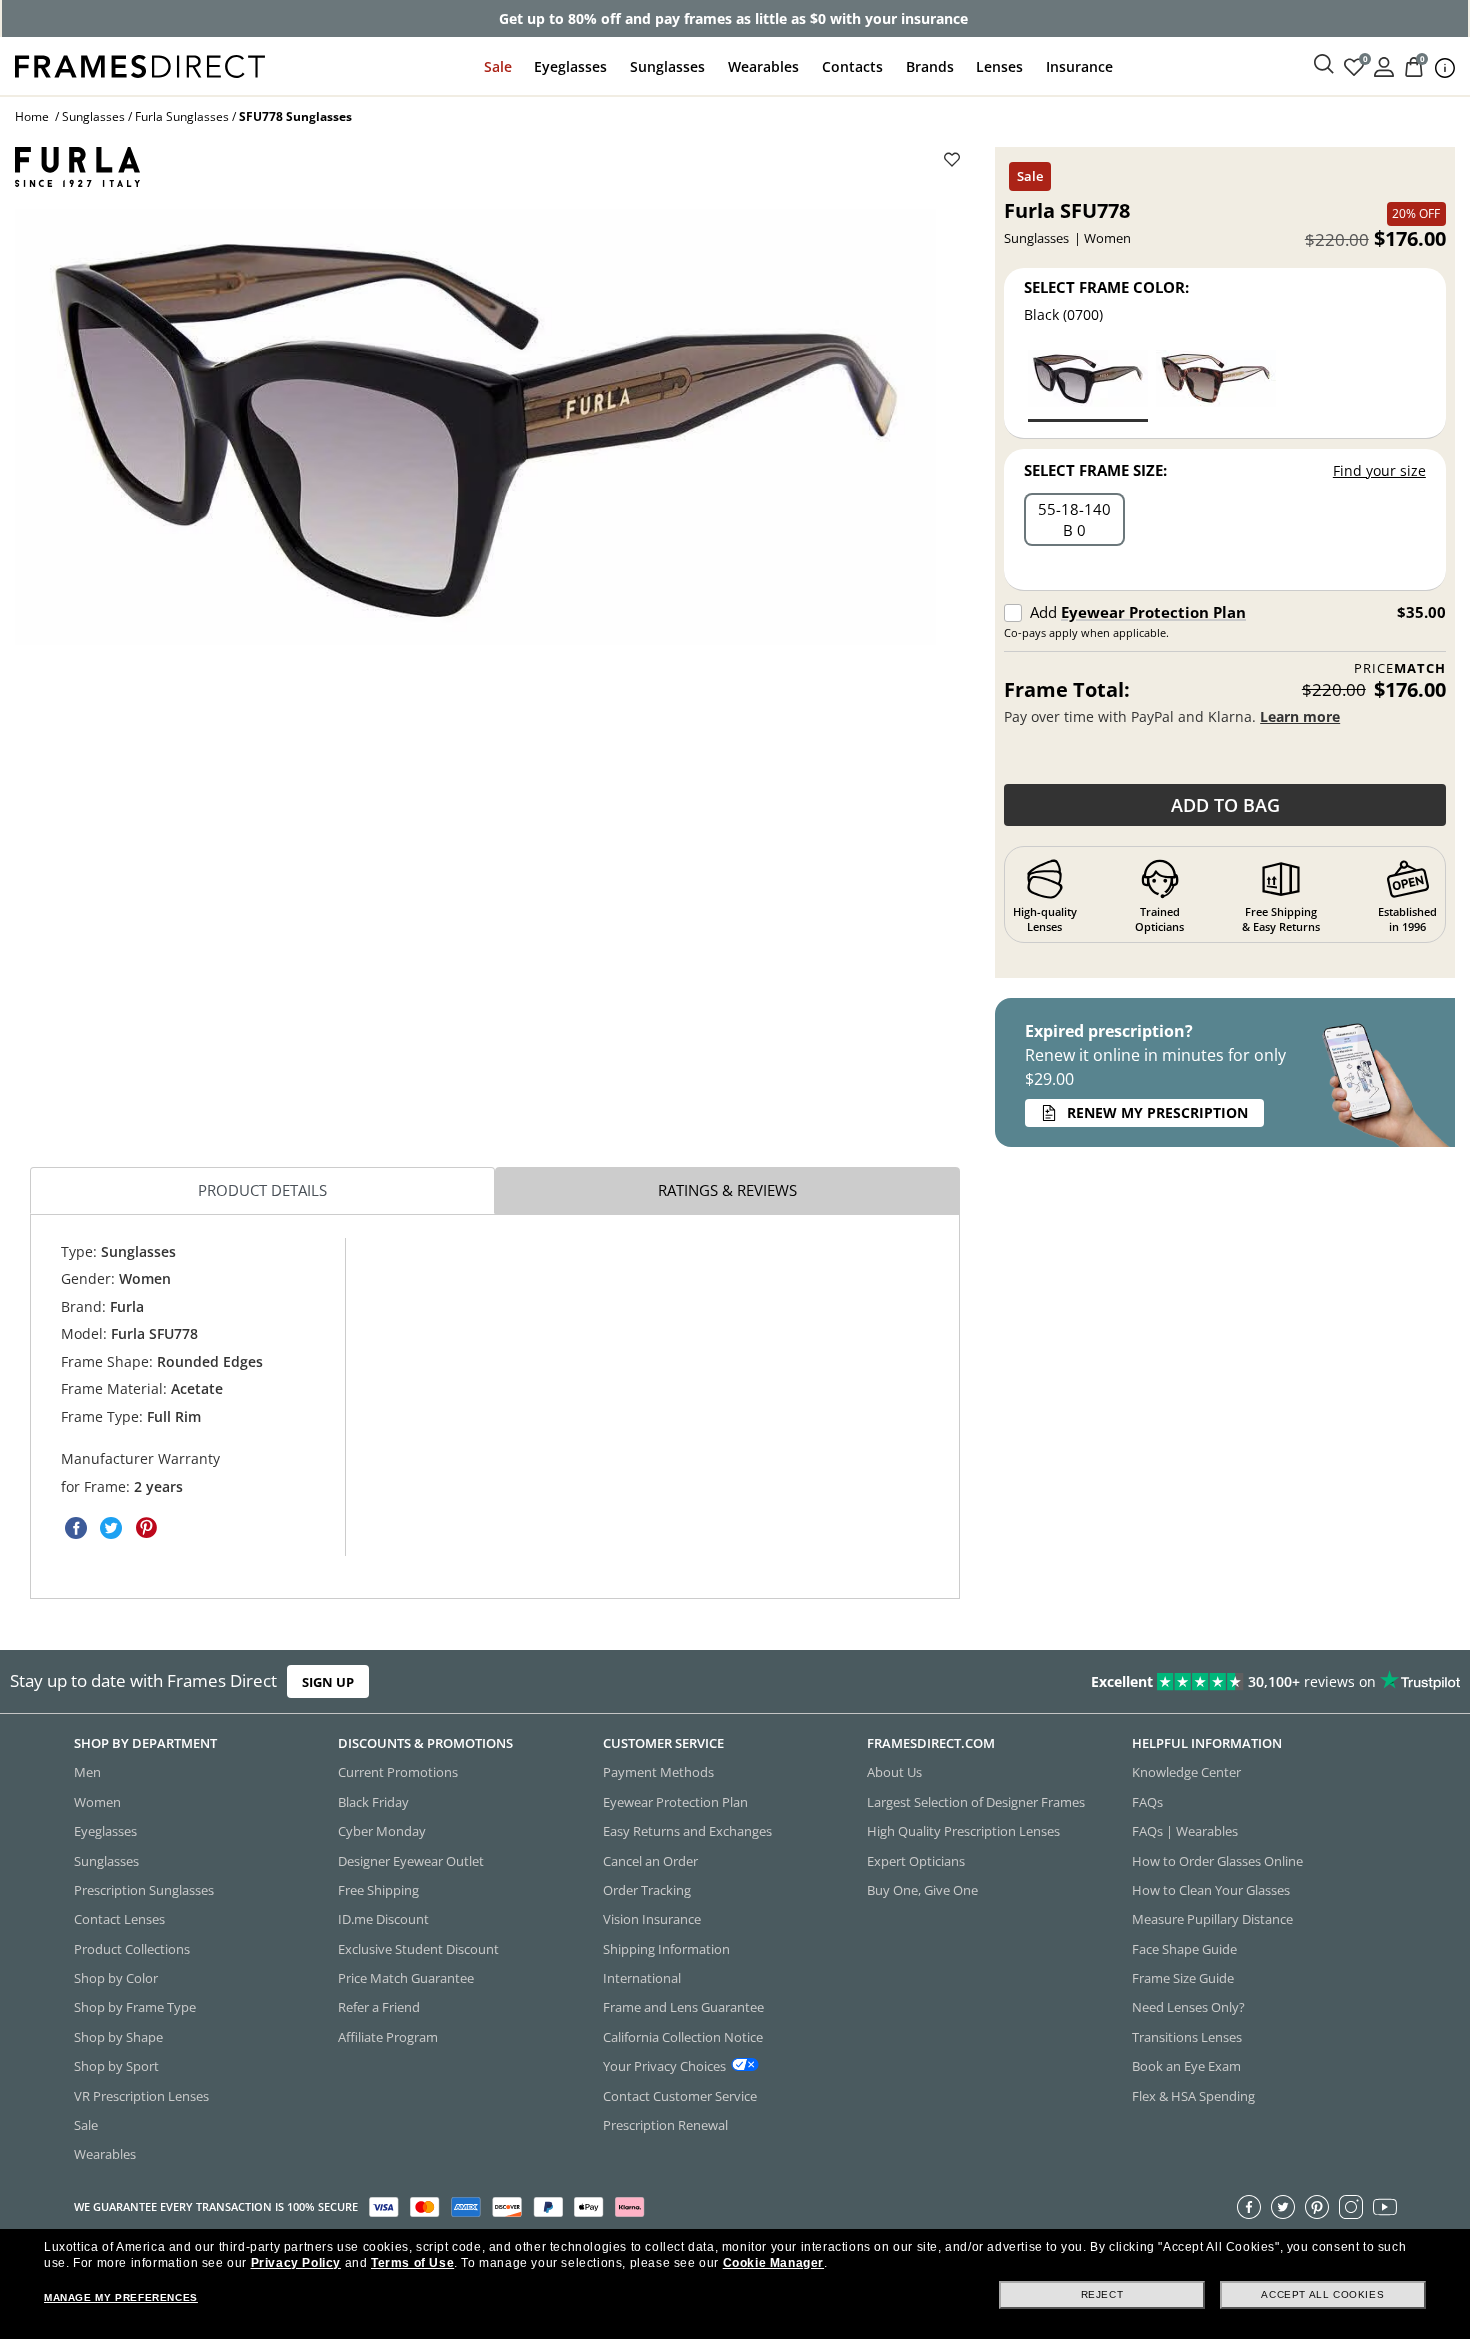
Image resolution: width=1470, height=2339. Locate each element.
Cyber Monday (382, 1831)
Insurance (1079, 66)
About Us (894, 1772)
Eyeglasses (570, 66)
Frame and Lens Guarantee (683, 2007)
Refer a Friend (379, 2007)
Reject (1102, 2294)
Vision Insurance (652, 1919)
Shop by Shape (118, 2037)
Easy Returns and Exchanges (687, 1831)
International (642, 1978)
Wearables (763, 66)
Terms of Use (412, 2263)
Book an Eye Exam (1186, 2066)
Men (87, 1772)
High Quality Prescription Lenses (963, 1831)
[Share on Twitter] (111, 1528)
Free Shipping (378, 1890)
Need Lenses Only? (1188, 2007)
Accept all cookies (1322, 2294)
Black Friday (373, 1802)
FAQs (1147, 1802)
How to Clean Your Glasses (1211, 1890)
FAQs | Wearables (1185, 1831)
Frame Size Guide (1183, 1978)
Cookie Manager (773, 2263)
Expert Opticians (916, 1860)
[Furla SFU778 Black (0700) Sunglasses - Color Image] (1088, 384)
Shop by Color (116, 1978)
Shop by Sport (116, 2066)
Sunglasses (667, 66)
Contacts (852, 66)
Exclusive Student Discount (418, 1948)
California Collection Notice (683, 2037)
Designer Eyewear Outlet (411, 1860)
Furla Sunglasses (182, 116)
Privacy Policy (296, 2263)
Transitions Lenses (1187, 2037)
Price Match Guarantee (406, 1978)
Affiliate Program (388, 2037)
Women (97, 1802)
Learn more (1300, 716)
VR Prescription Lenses (141, 2095)
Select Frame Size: (1095, 470)
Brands (930, 66)
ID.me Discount (383, 1919)
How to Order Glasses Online (1217, 1860)
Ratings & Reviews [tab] (727, 1190)
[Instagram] (1351, 2206)
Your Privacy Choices (664, 2066)
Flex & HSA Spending (1193, 2095)
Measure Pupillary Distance (1212, 1919)
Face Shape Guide (1184, 1948)
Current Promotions (398, 1772)
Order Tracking (647, 1890)
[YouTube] (1385, 2206)
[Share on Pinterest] (146, 1528)
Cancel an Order (650, 1860)
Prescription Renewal (665, 2125)
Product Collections (132, 1948)
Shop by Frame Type (135, 2007)
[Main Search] (1324, 65)
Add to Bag (1225, 805)
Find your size (1379, 470)
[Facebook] (1249, 2206)
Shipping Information (666, 1948)
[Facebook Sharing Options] (76, 1528)
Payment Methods (658, 1772)
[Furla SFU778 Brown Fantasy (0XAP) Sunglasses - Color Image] (1216, 384)
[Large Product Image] (475, 427)
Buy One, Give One (922, 1890)
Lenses (999, 66)
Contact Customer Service (680, 2095)
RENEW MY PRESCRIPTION (1157, 1112)
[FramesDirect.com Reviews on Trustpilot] (1158, 1681)
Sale (498, 66)
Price (1400, 668)
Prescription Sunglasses (144, 1890)
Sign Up (328, 1681)
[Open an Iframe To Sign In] (1384, 65)
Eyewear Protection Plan (1153, 612)
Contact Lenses (119, 1919)
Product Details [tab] (262, 1190)
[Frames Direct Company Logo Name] (140, 64)
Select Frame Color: (1106, 287)
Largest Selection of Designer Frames (976, 1802)
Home (32, 116)
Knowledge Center (1186, 1772)
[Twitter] (1283, 2206)
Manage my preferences (121, 2297)
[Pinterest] (1317, 2206)
